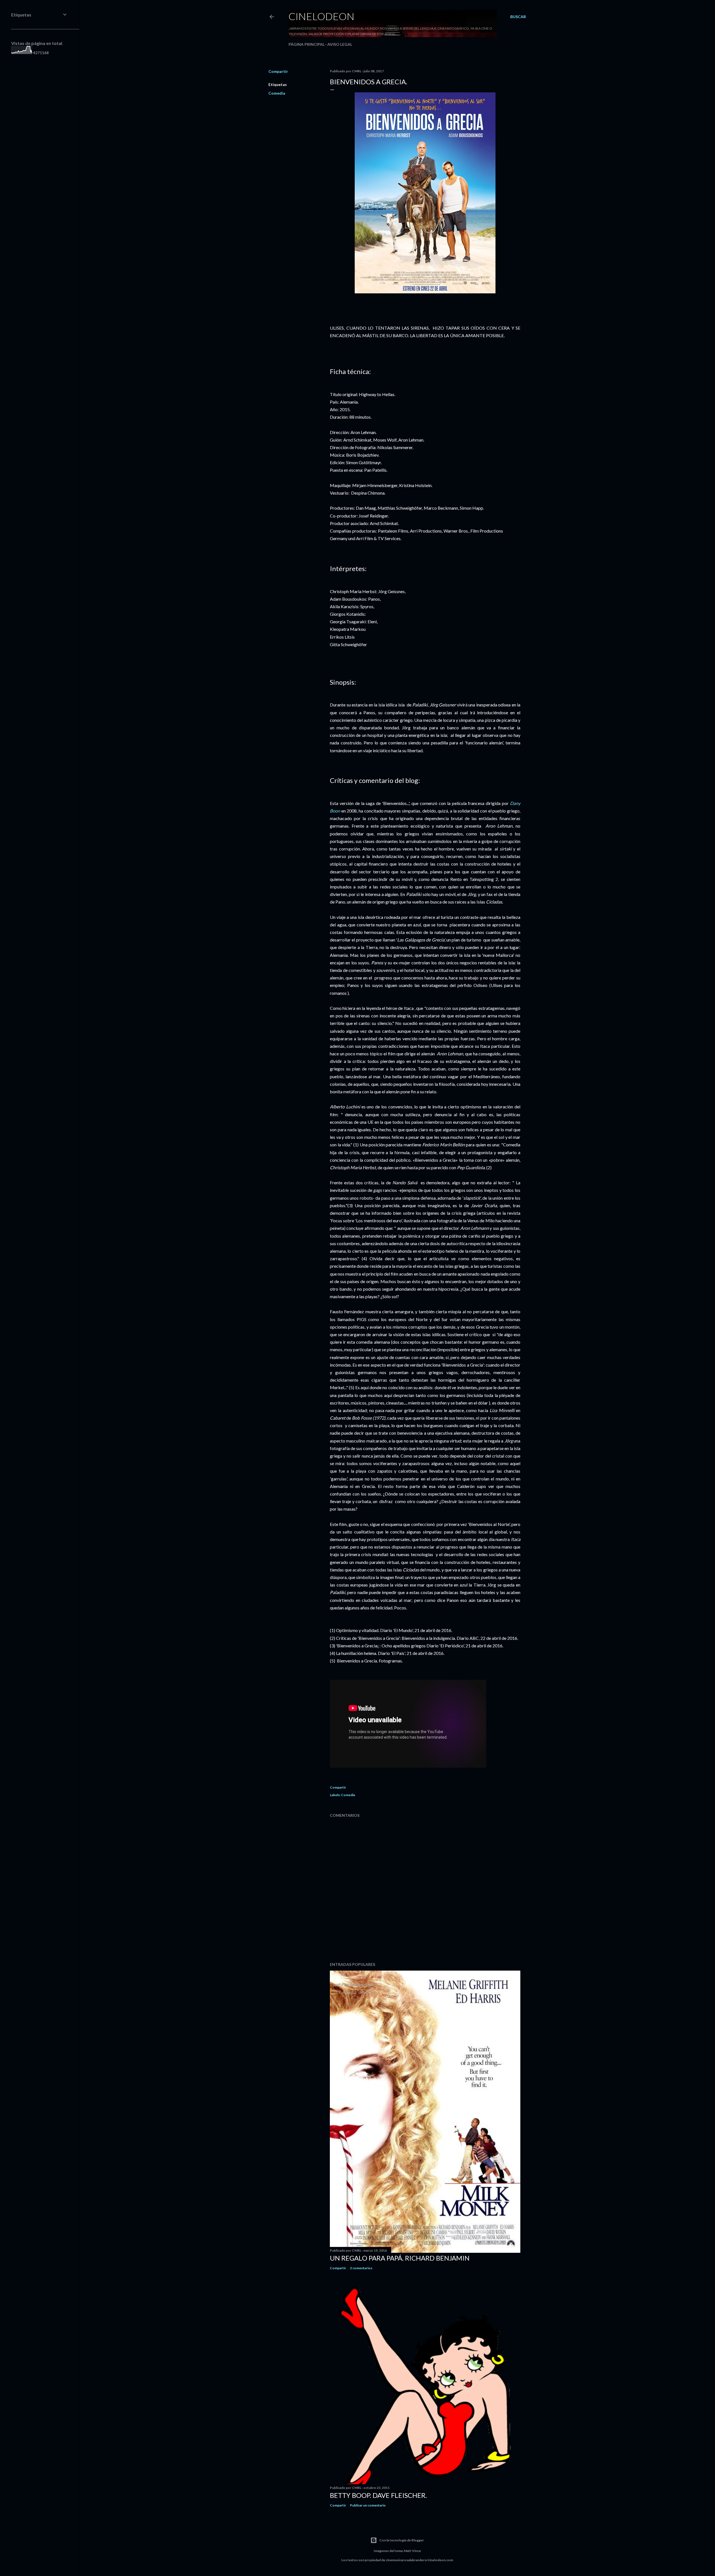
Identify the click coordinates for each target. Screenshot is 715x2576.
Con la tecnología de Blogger (402, 2540)
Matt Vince (412, 2551)
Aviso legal (340, 44)
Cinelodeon (321, 16)
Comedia (277, 93)
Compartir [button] (278, 71)
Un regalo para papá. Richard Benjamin (400, 2258)
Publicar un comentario (368, 2505)
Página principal (307, 44)
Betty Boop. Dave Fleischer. (378, 2495)
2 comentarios (361, 2268)
